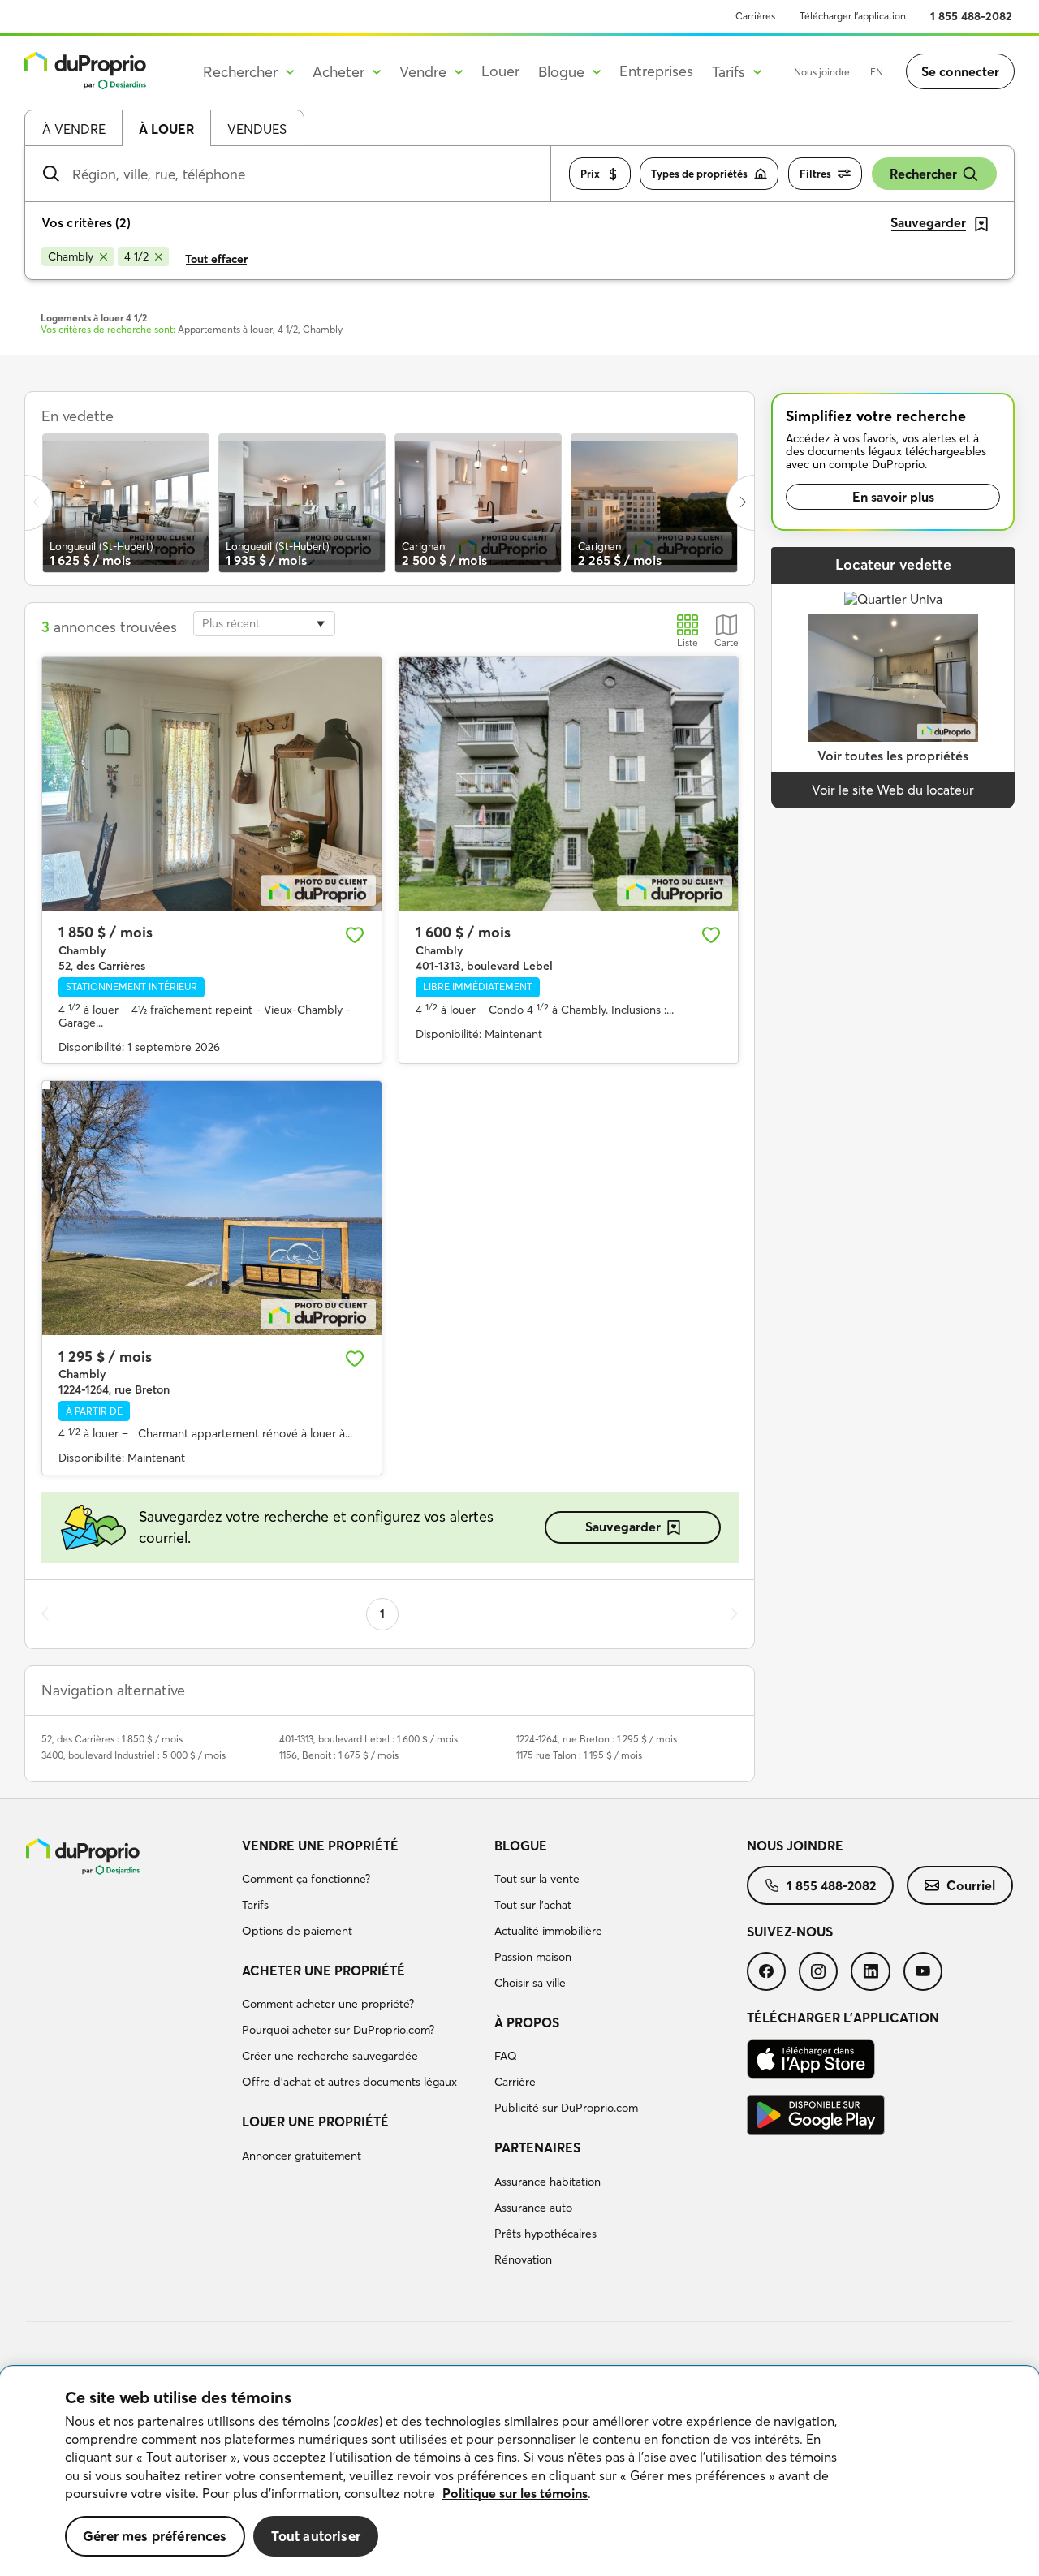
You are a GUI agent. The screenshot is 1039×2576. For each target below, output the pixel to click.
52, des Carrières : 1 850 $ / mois (112, 1739)
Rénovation (523, 2259)
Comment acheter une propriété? (328, 2004)
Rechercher (923, 174)
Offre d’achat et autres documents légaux (349, 2082)
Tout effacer (216, 259)
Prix (590, 174)
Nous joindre (822, 72)
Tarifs (255, 1905)
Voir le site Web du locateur (893, 790)
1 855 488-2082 (971, 16)
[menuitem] (362, 1891)
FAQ (506, 2056)
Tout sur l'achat (533, 1905)
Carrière (515, 2082)
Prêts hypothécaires (545, 2234)
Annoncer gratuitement (302, 2156)
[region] (519, 2471)
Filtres (815, 174)
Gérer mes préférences (155, 2536)
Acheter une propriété (323, 1971)
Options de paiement (297, 1931)
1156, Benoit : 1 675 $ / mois (339, 1755)
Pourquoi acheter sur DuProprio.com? (338, 2030)
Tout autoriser (316, 2536)
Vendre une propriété (320, 1846)
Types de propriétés (699, 174)
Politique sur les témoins (515, 2493)
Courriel (971, 1885)
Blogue (521, 1846)
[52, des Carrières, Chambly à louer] (212, 784)
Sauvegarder (623, 1527)
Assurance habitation (548, 2182)
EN (877, 72)
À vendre (74, 129)
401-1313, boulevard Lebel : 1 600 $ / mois (369, 1739)
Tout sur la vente (537, 1879)
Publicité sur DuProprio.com (566, 2108)
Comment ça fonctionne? (306, 1879)
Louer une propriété (315, 2122)
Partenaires (537, 2147)
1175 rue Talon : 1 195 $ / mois (579, 1755)
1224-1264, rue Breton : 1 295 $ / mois (597, 1739)
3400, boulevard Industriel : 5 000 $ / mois (134, 1755)
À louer (166, 129)
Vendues (257, 129)
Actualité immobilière (548, 1931)
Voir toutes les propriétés (893, 756)
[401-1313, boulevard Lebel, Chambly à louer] (569, 784)
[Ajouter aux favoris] (355, 935)
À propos (527, 2022)
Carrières (755, 16)
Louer (500, 71)
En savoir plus (893, 497)
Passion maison (533, 1957)
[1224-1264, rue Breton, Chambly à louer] (212, 1208)
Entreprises (656, 71)
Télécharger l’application (853, 16)
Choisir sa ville (530, 1983)
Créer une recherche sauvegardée (330, 2056)
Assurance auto (533, 2208)
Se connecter (960, 71)
